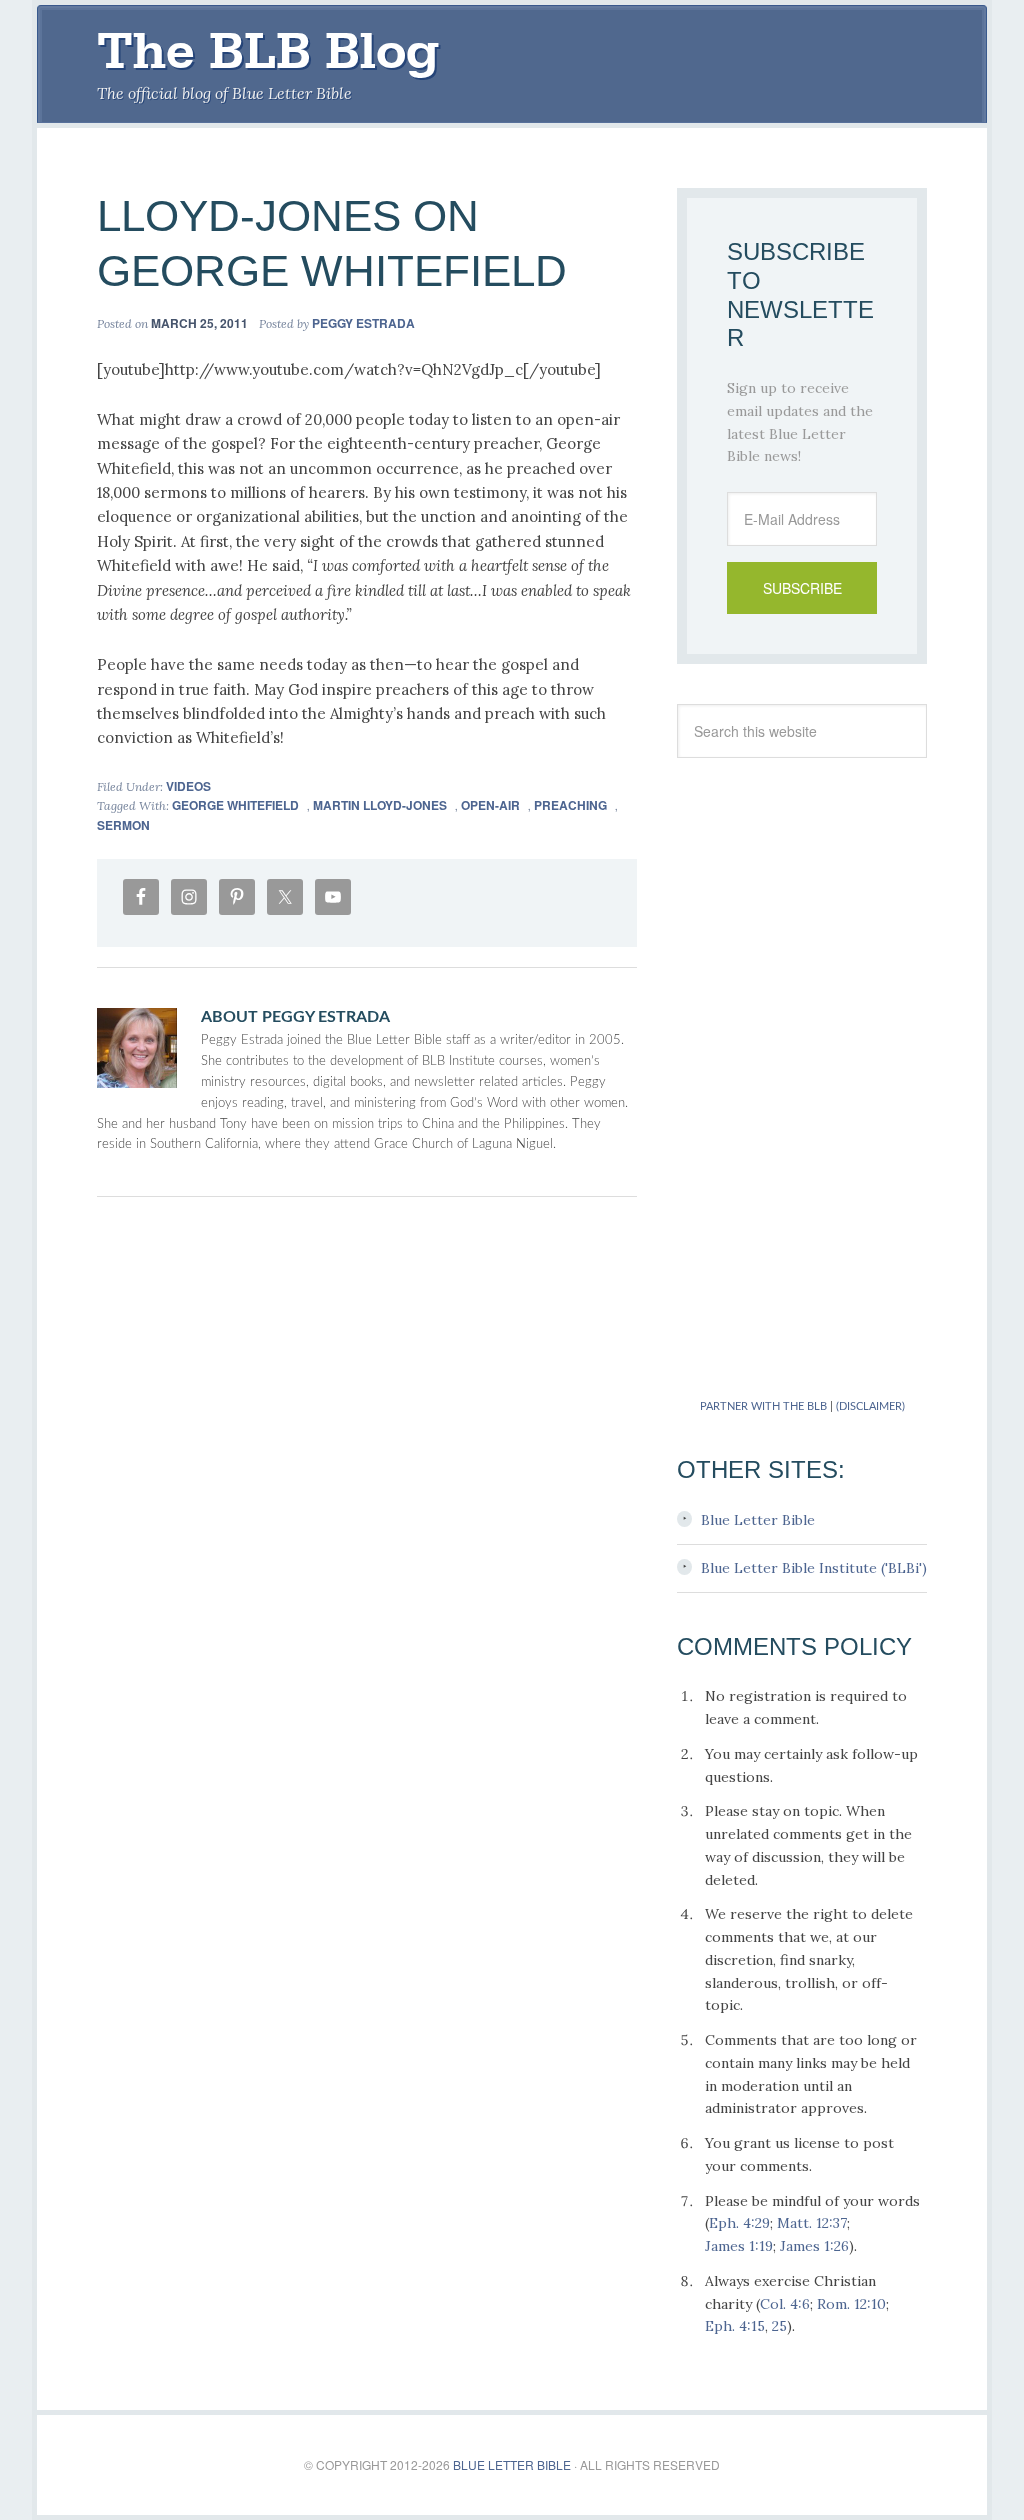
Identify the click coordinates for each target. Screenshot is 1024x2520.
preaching (570, 805)
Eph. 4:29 (739, 2223)
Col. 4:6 (785, 2304)
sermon (123, 825)
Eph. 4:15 (735, 2326)
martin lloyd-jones (380, 805)
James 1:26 (814, 2246)
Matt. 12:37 (812, 2223)
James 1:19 (739, 2246)
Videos (188, 786)
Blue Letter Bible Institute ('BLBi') (814, 1568)
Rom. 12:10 (851, 2304)
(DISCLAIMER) (870, 1406)
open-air (490, 805)
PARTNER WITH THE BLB (763, 1406)
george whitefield (235, 805)
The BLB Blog (268, 51)
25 (779, 2326)
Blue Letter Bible (758, 1520)
